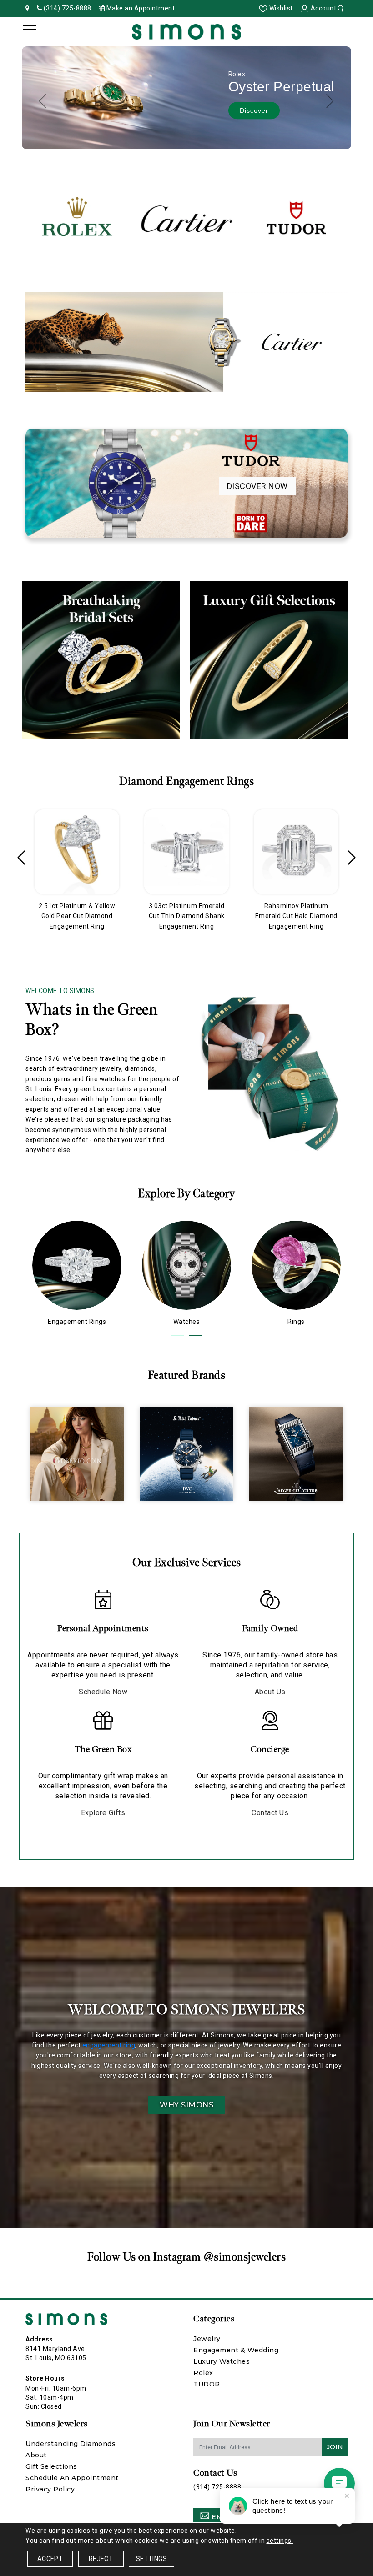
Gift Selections (51, 2466)
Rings (296, 1322)
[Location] (28, 8)
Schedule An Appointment (72, 2478)
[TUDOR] (296, 219)
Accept (50, 2559)
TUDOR (207, 2384)
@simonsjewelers (245, 2257)
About (36, 2455)
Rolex (203, 2373)
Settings (151, 2559)
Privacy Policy (50, 2489)
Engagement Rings (77, 1322)
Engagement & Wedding (236, 2350)
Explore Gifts (103, 1813)
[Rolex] (77, 219)
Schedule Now (103, 1692)
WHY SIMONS (186, 2105)
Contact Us (270, 1813)
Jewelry (207, 2339)
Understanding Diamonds (71, 2444)
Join (335, 2447)
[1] (178, 1335)
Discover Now (257, 486)
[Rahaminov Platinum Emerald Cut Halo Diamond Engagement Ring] (296, 852)
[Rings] (296, 1265)
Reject (101, 2559)
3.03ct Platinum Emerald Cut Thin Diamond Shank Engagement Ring (187, 916)
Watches (187, 1322)
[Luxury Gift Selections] (269, 660)
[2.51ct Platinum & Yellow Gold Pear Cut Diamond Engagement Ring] (77, 852)
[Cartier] (186, 219)
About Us (270, 1692)
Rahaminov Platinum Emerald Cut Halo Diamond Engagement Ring (296, 916)
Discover (254, 110)
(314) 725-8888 (217, 2487)
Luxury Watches (222, 2361)
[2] (195, 1335)
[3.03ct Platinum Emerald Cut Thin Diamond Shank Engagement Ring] (186, 852)
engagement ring (109, 2045)
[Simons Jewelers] (186, 31)
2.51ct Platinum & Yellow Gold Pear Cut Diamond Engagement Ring (77, 916)
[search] (342, 8)
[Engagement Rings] (77, 1265)
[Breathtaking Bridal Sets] (101, 660)
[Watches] (186, 1265)
